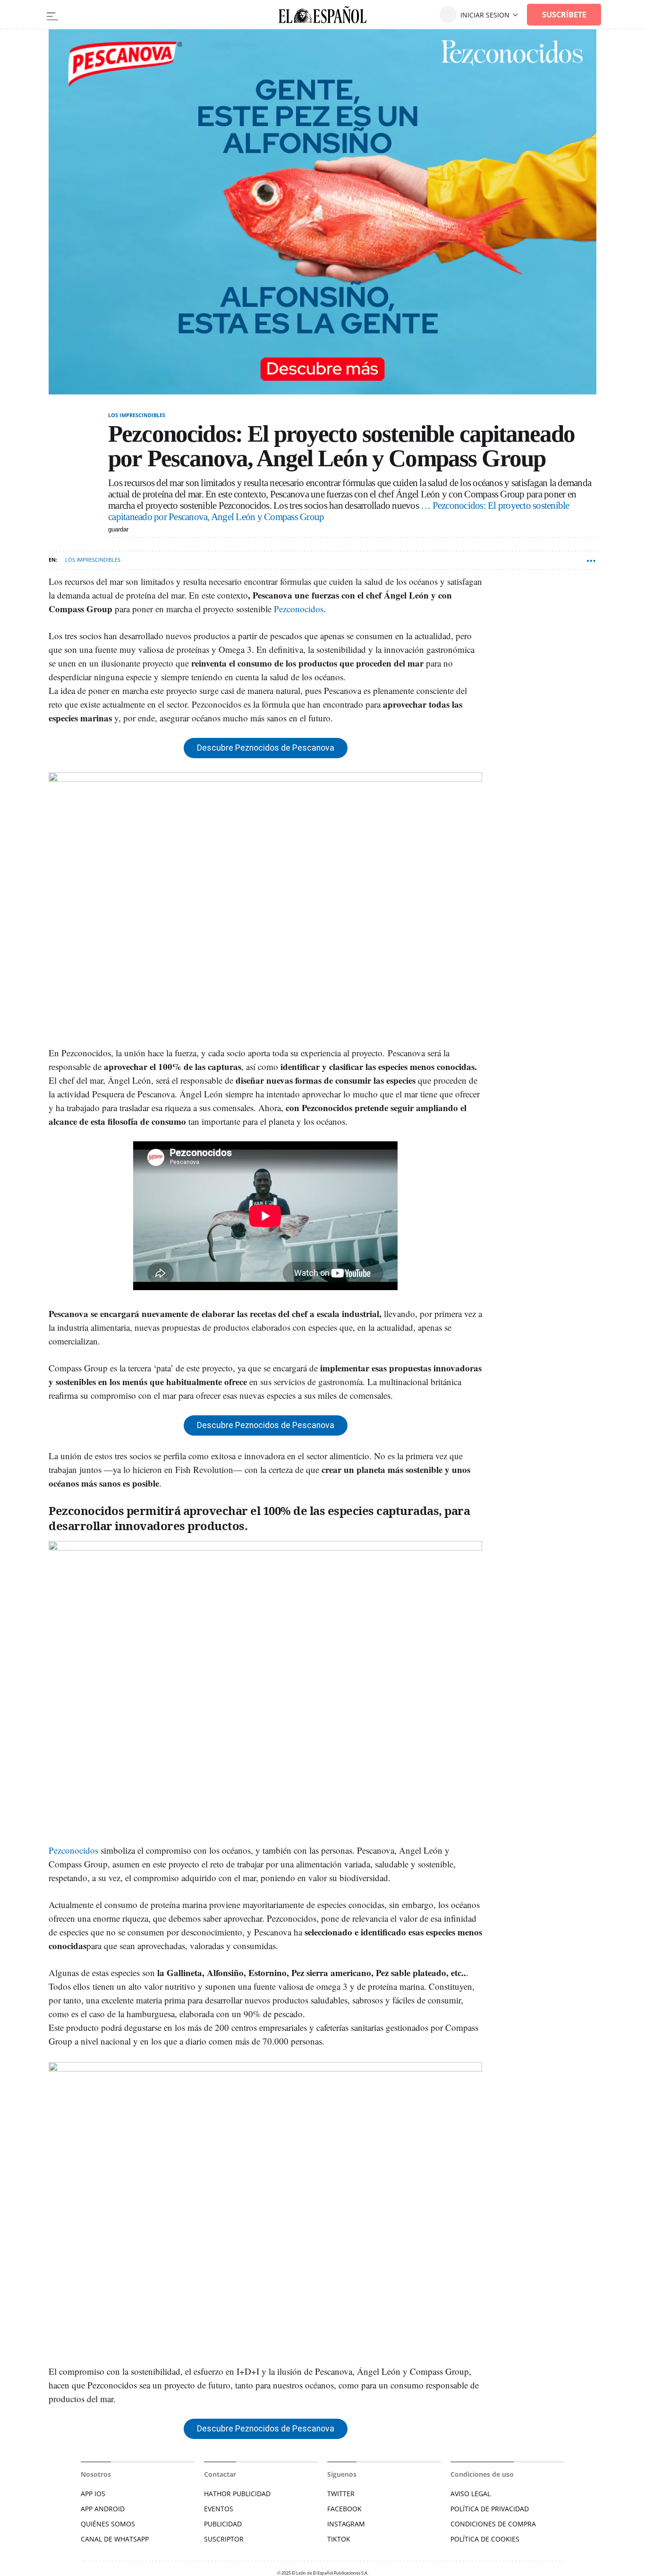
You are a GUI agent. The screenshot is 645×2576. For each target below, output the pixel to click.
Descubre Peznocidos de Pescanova (266, 748)
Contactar (220, 2474)
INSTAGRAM (346, 2524)
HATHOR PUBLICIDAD (237, 2494)
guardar (118, 529)
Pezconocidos (299, 609)
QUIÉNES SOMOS (108, 2524)
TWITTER (341, 2494)
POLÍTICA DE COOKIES (485, 2539)
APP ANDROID (103, 2509)
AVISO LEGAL (471, 2494)
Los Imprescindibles (137, 415)
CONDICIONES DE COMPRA (493, 2524)
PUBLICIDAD (223, 2524)
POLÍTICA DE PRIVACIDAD (490, 2509)
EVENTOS (219, 2509)
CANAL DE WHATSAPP (115, 2539)
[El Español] (322, 15)
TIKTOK (339, 2539)
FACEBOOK (344, 2509)
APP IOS (93, 2494)
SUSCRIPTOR (224, 2539)
